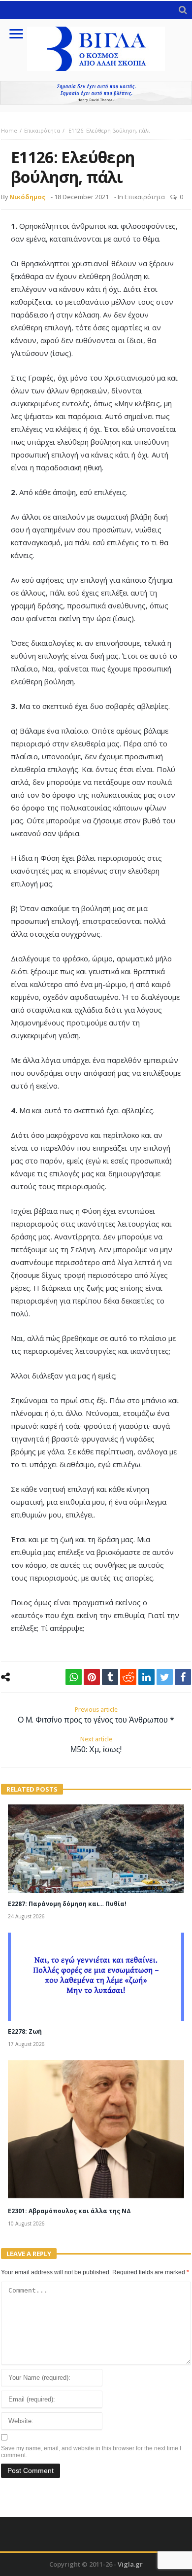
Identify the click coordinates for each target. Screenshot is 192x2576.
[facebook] (183, 1677)
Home (9, 130)
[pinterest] (92, 1677)
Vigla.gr (130, 2564)
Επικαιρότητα (42, 130)
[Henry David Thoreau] (96, 93)
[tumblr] (110, 1677)
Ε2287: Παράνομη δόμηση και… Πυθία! (67, 1904)
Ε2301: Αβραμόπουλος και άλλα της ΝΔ (69, 2211)
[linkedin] (146, 1677)
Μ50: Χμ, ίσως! (96, 1745)
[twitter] (165, 1677)
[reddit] (128, 1677)
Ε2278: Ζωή (25, 2031)
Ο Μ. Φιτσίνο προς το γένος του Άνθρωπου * (96, 1715)
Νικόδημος (27, 197)
